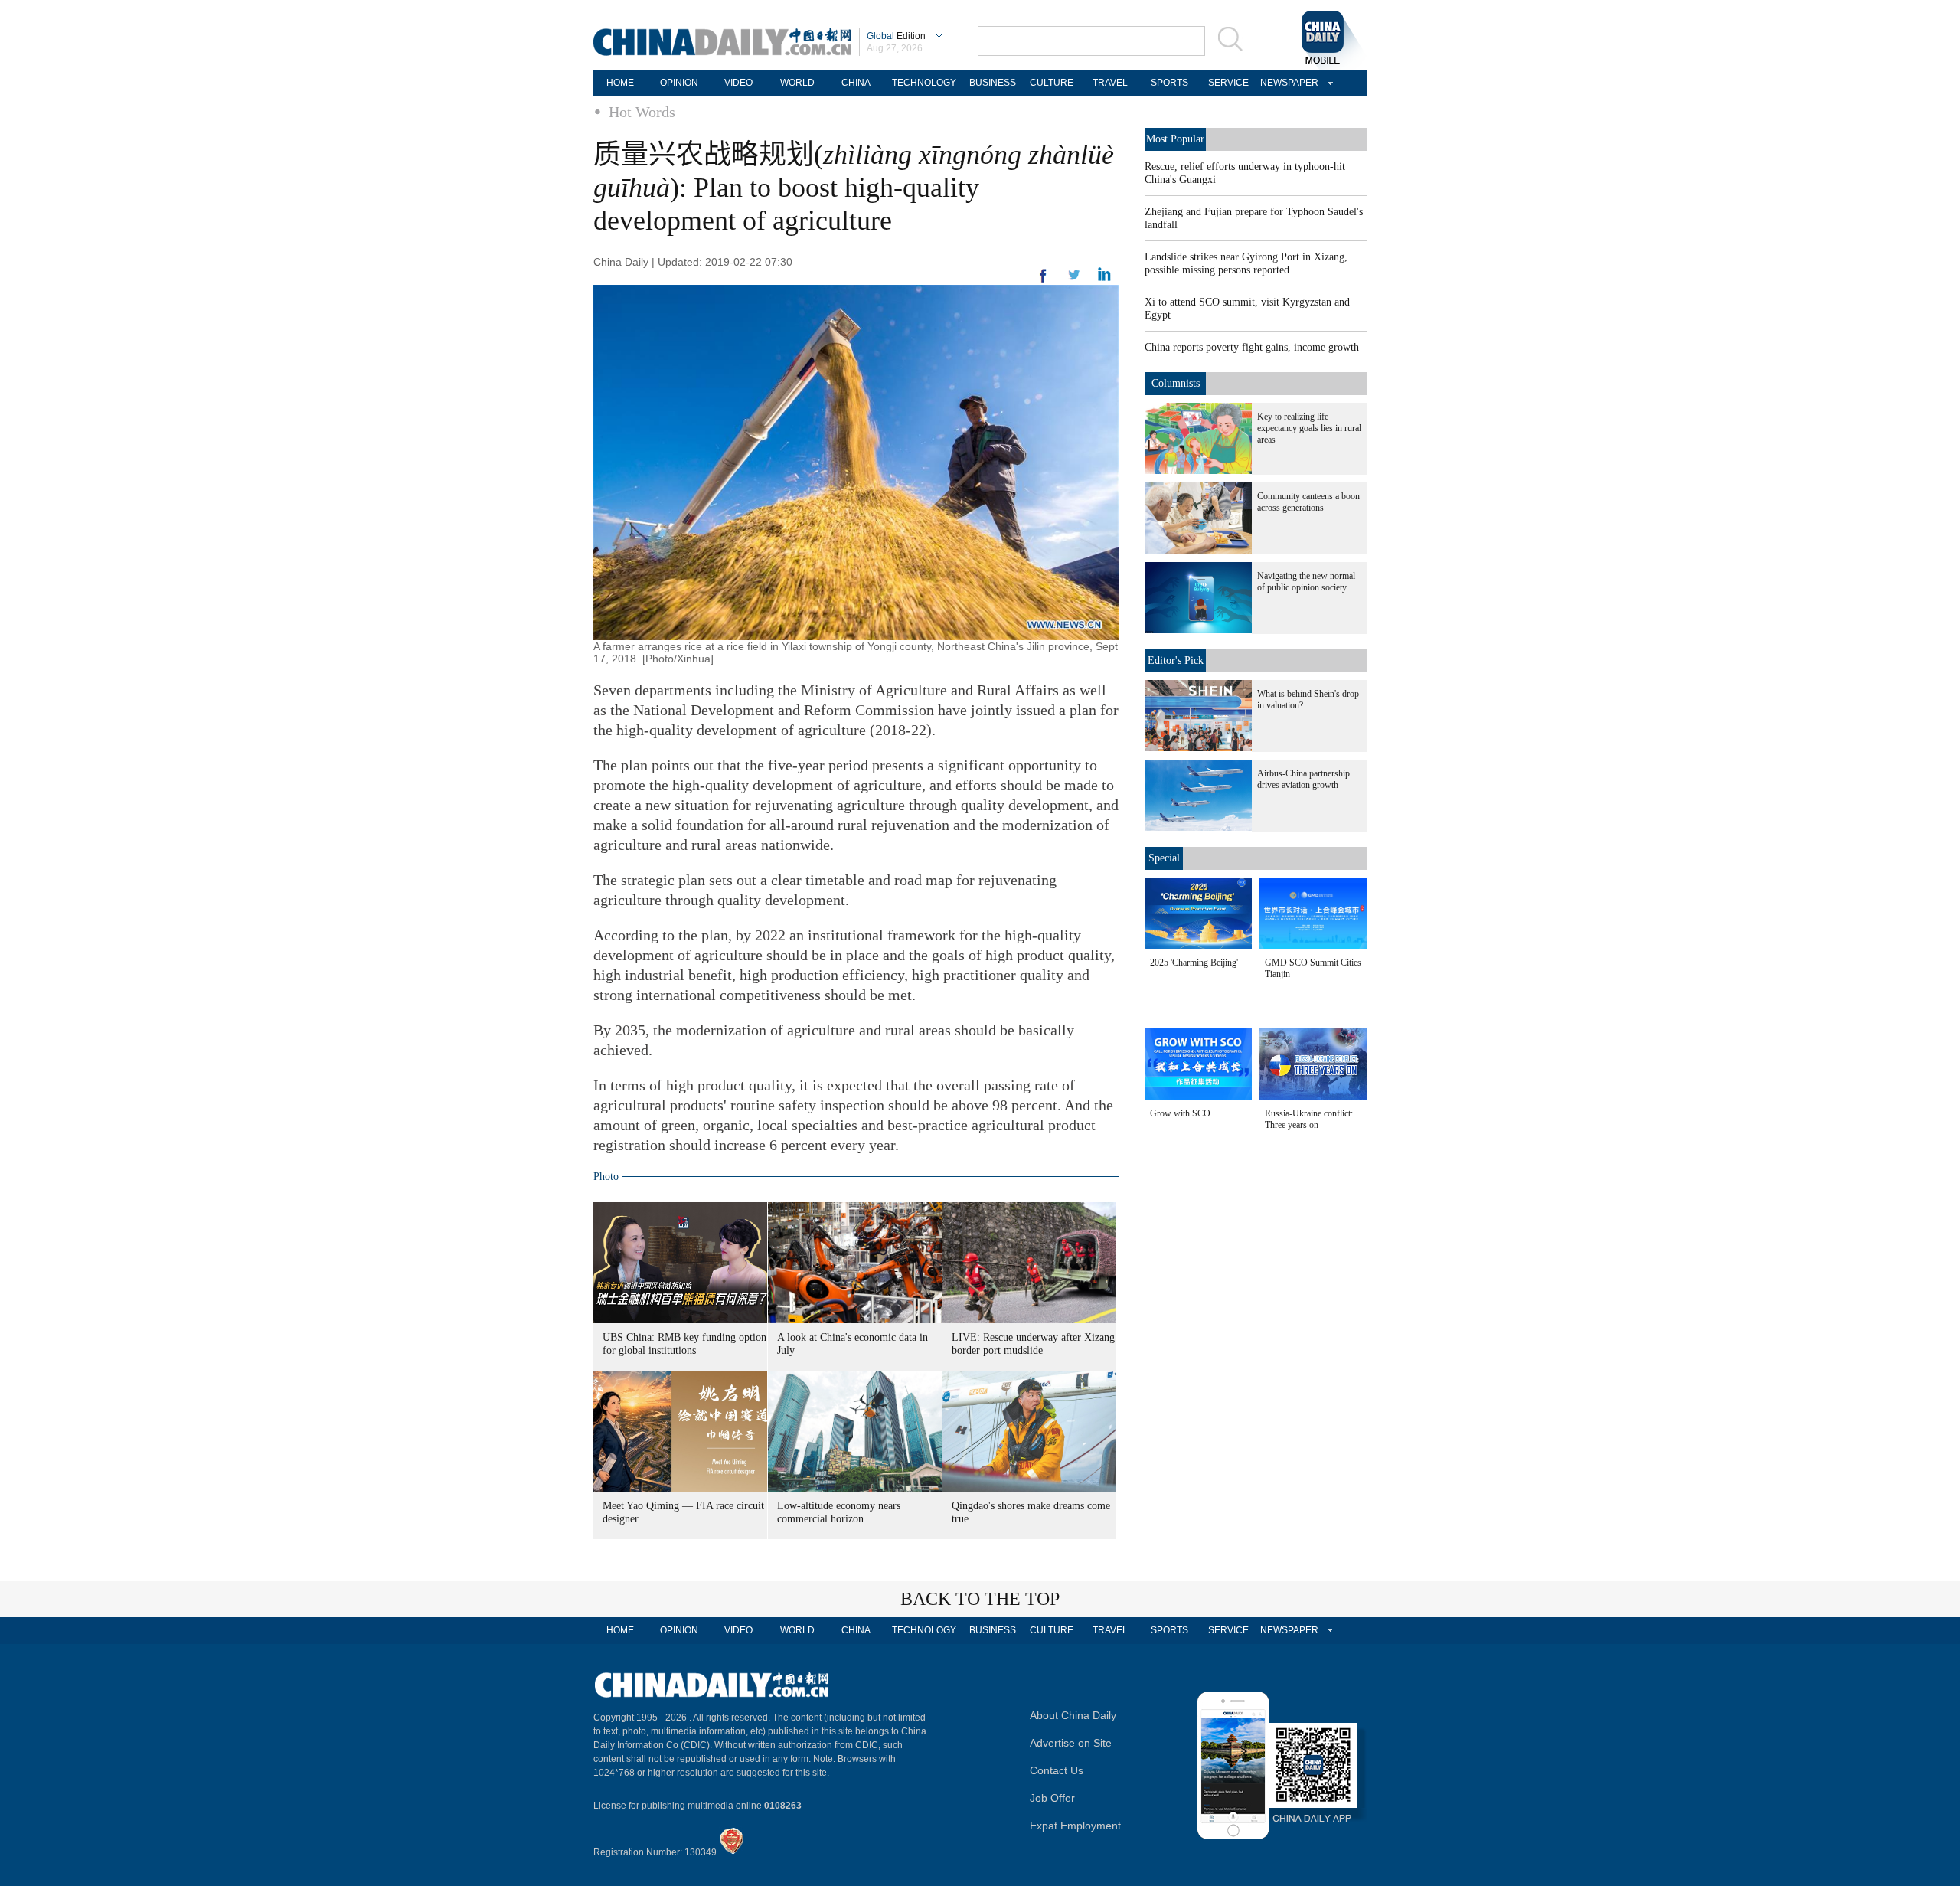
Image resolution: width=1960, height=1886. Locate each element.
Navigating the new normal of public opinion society (1306, 582)
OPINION (679, 83)
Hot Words (642, 112)
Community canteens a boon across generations (1308, 502)
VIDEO (738, 83)
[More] (1044, 282)
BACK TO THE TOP (980, 1599)
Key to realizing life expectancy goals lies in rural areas (1309, 428)
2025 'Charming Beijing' (1194, 963)
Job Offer (1052, 1798)
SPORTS (1169, 83)
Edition (896, 36)
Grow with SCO (1180, 1113)
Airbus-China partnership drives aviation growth (1303, 779)
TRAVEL (1110, 83)
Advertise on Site (1071, 1743)
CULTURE (1052, 83)
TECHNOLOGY (924, 83)
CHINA (856, 83)
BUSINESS (993, 83)
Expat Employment (1075, 1826)
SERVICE (1228, 83)
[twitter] (1104, 278)
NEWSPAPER (1287, 83)
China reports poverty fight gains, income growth (1252, 347)
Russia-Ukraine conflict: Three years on (1309, 1119)
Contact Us (1057, 1770)
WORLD (797, 83)
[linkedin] (1074, 279)
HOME (620, 83)
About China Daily (1073, 1715)
